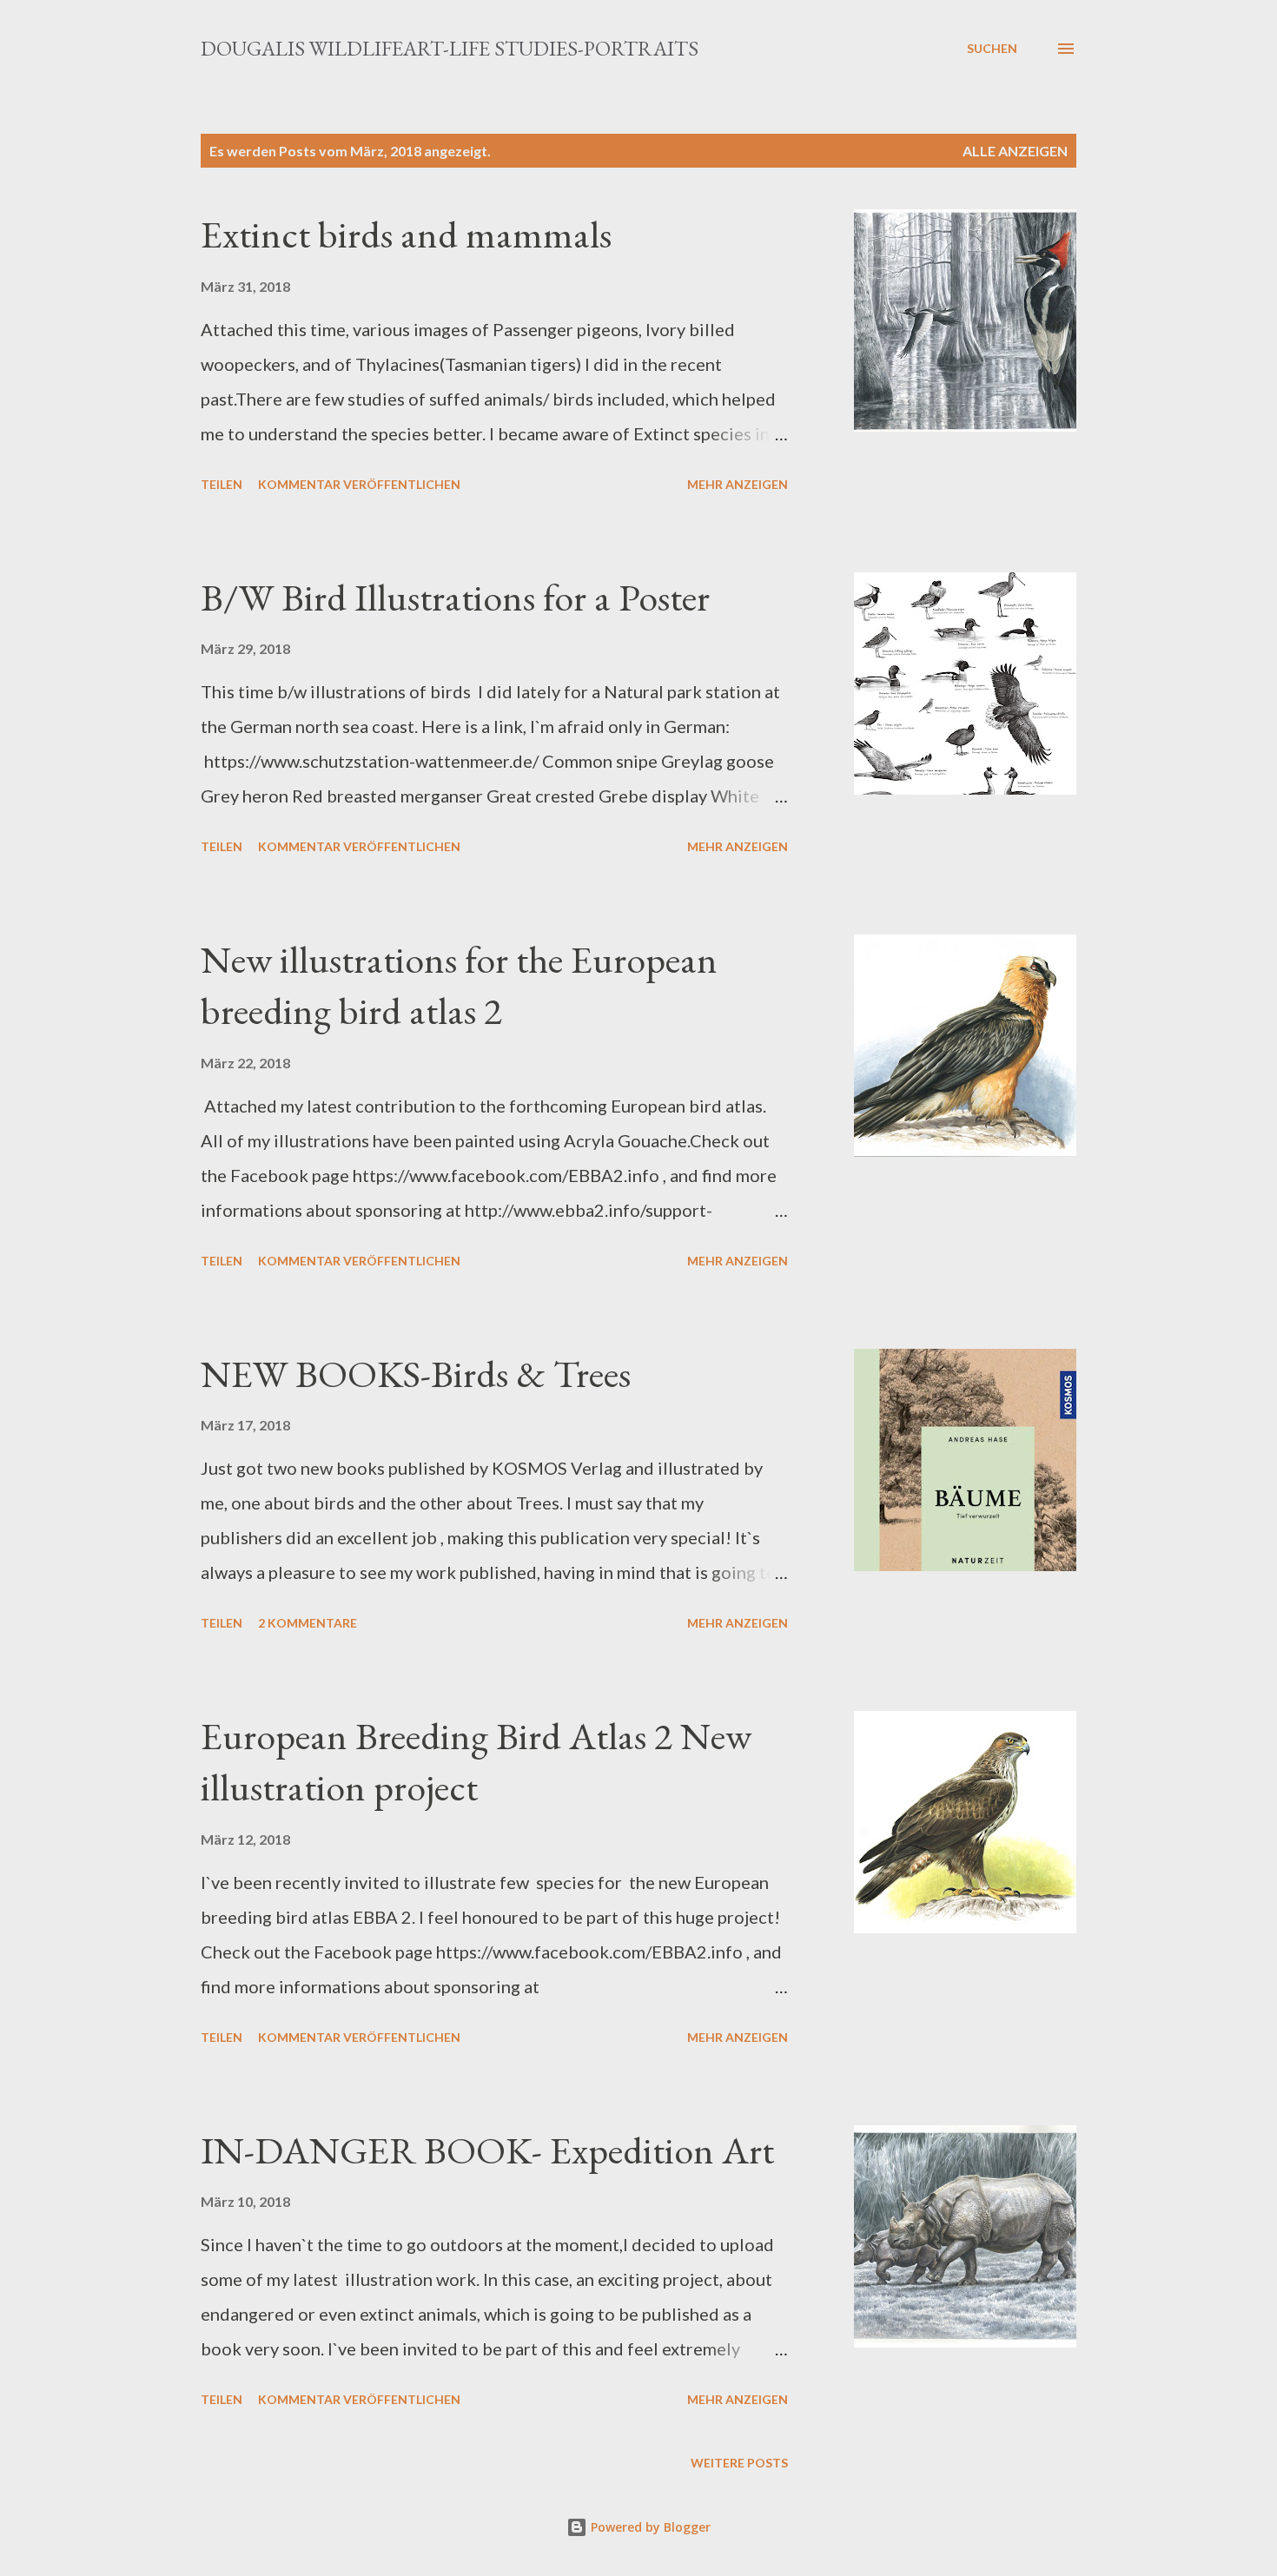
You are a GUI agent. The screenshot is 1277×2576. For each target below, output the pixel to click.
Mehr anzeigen (738, 484)
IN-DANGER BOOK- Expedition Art (487, 2150)
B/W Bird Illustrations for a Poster (455, 597)
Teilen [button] (222, 484)
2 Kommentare (308, 1623)
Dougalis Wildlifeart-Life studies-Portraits (450, 48)
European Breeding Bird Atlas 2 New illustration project (476, 1761)
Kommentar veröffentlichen (359, 484)
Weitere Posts (739, 2463)
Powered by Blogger (649, 2527)
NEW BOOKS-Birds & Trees (416, 1374)
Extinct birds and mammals (406, 234)
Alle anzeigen (1015, 151)
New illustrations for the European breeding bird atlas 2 (459, 985)
